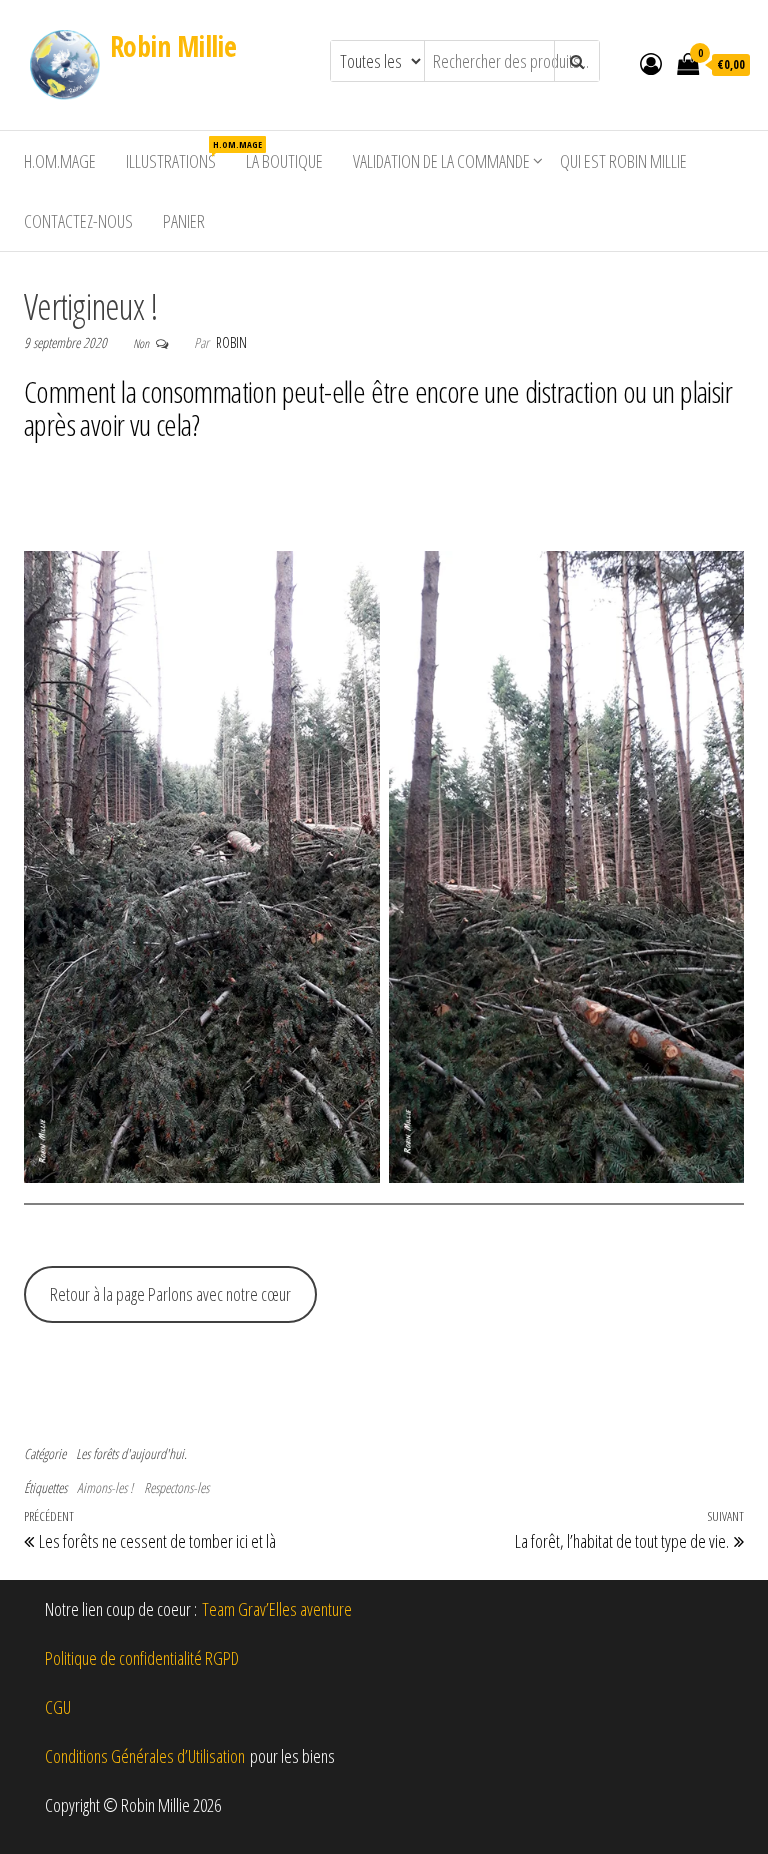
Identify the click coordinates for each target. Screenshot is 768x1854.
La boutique (284, 161)
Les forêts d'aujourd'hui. (131, 1453)
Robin (231, 342)
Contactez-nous (78, 221)
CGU (58, 1707)
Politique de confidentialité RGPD (142, 1658)
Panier (184, 221)
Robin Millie (173, 46)
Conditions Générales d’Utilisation (145, 1756)
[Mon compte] (651, 63)
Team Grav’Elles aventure (277, 1609)
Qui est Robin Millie (623, 161)
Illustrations (178, 155)
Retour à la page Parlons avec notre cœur (170, 1294)
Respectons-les (176, 1487)
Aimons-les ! (105, 1487)
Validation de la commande (441, 161)
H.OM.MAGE (60, 161)
